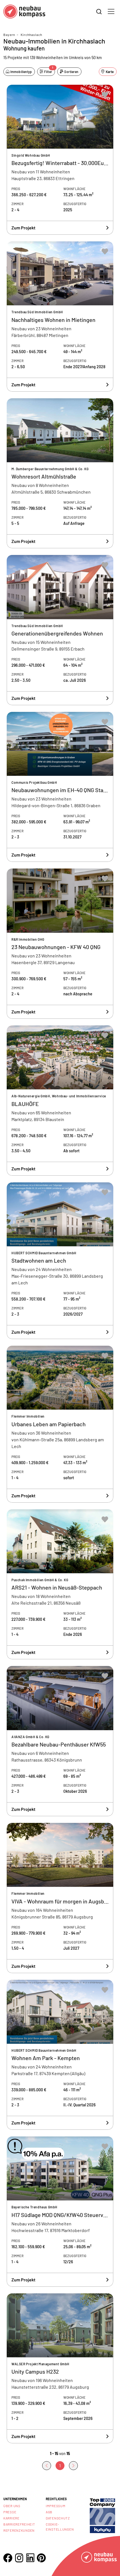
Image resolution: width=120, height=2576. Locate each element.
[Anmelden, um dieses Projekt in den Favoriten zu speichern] (105, 95)
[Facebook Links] (8, 2558)
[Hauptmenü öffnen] (111, 11)
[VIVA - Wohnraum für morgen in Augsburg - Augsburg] (60, 1898)
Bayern (9, 35)
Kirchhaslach (31, 35)
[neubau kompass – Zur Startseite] (24, 12)
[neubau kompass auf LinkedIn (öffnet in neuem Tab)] (30, 2558)
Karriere (11, 2518)
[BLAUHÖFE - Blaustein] (60, 1101)
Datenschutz (58, 2518)
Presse (10, 2512)
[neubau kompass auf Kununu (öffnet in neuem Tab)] (102, 2515)
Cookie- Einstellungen (60, 2527)
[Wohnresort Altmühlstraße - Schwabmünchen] (60, 473)
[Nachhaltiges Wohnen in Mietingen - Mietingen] (60, 316)
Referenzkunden (19, 2530)
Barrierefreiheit (19, 2524)
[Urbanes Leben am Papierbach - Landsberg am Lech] (60, 1424)
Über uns (12, 2506)
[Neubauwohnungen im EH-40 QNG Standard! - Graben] (60, 787)
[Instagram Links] (19, 2558)
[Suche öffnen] (99, 12)
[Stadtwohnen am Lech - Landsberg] (60, 1261)
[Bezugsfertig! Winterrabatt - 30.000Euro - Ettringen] (60, 160)
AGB (49, 2512)
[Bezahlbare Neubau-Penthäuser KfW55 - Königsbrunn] (60, 1741)
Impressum (56, 2506)
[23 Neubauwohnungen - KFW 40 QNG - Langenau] (60, 944)
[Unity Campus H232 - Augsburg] (60, 2368)
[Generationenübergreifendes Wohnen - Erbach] (60, 630)
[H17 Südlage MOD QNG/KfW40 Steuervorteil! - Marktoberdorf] (60, 2212)
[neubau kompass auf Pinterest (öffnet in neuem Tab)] (41, 2558)
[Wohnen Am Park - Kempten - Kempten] (60, 2055)
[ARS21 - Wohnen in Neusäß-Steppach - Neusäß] (60, 1584)
